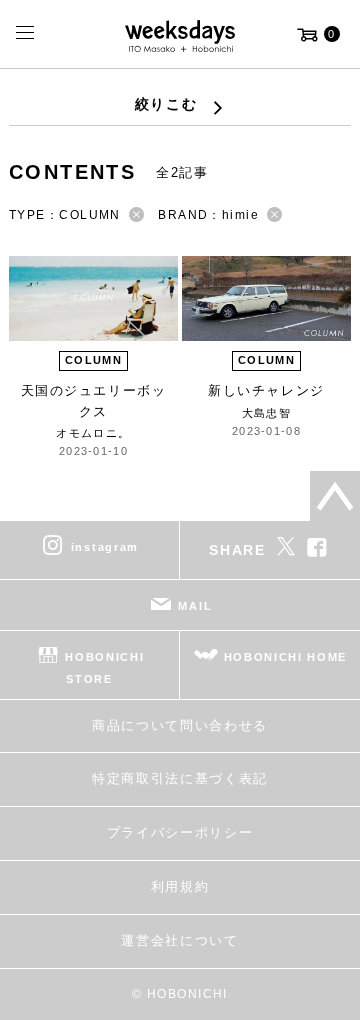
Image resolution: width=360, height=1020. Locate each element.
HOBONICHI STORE (104, 668)
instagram (105, 547)
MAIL (195, 606)
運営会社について (179, 940)
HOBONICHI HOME (286, 657)
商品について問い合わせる (180, 725)
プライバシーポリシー (180, 832)
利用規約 (180, 886)
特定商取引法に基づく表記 (180, 778)
